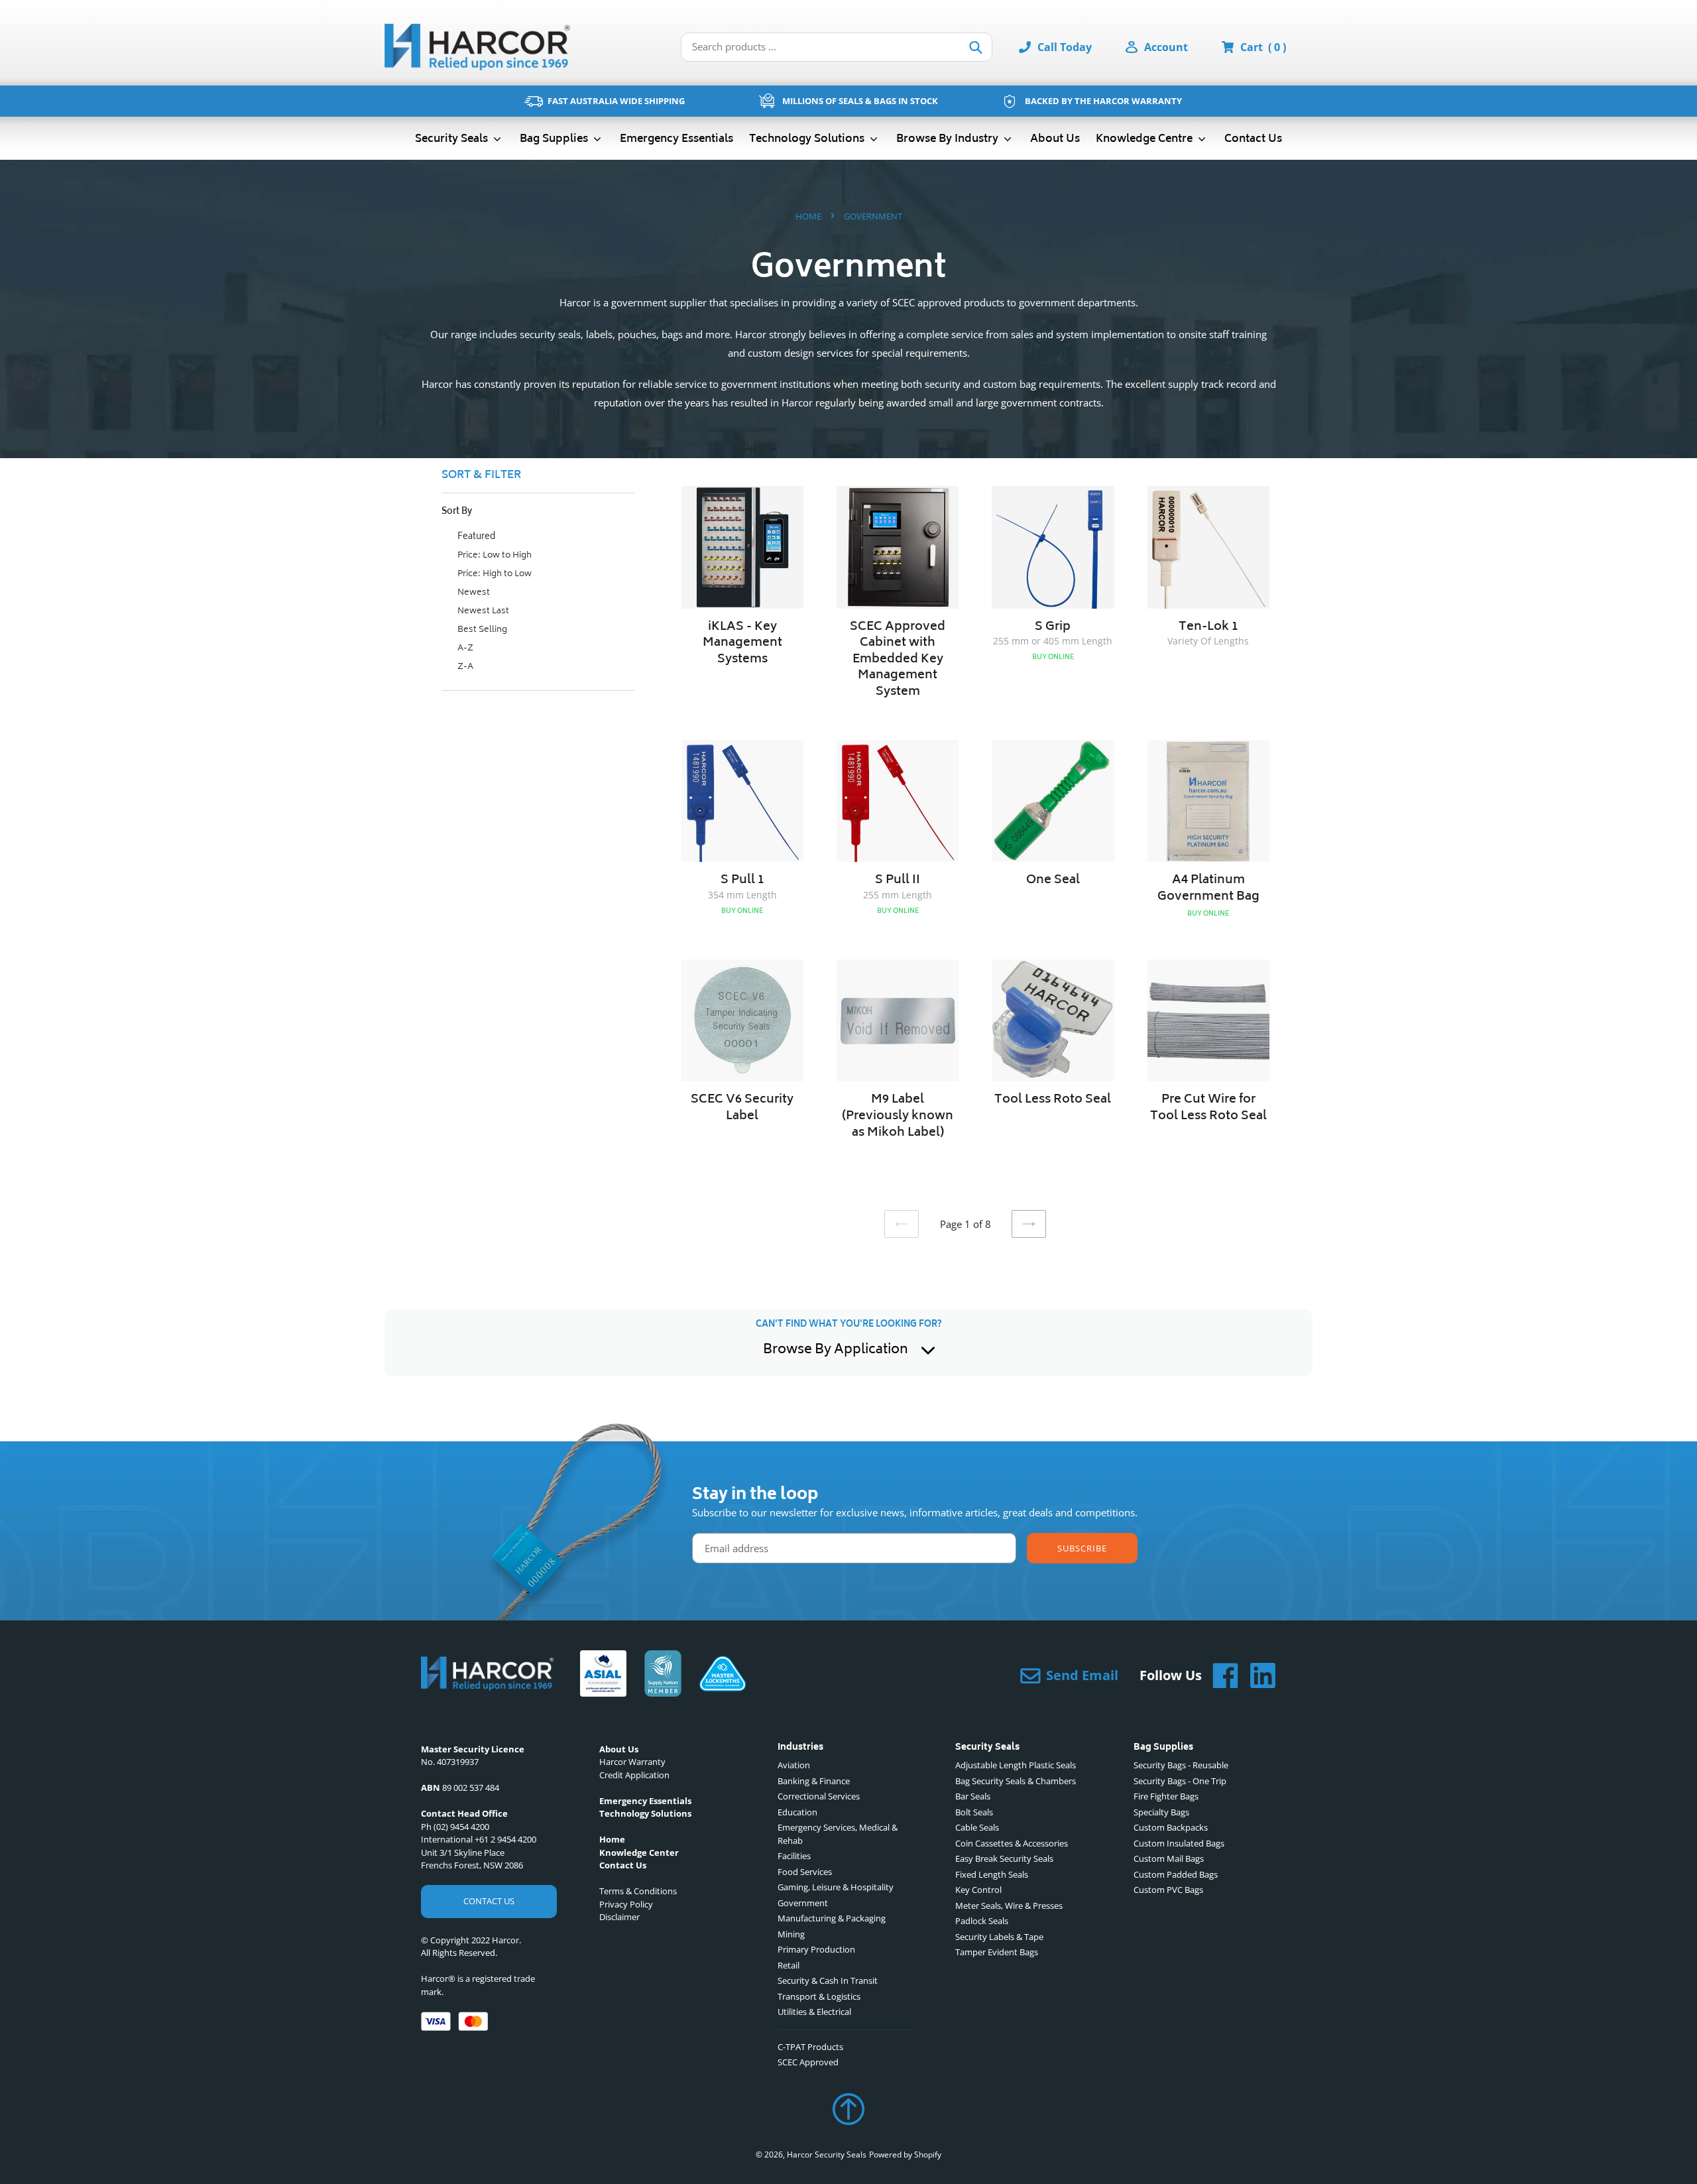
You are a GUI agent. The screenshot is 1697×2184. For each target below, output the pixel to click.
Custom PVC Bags (1168, 1890)
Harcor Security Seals (827, 2154)
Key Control (978, 1890)
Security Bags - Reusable (1181, 1765)
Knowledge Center (639, 1852)
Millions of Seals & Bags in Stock (860, 101)
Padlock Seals (982, 1921)
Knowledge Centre (1145, 139)
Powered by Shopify (905, 2154)
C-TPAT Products (810, 2047)
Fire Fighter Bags (1166, 1796)
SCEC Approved (808, 2062)
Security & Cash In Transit (828, 1980)
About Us (1055, 139)
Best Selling (481, 630)
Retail (789, 1965)
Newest (473, 593)
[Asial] (603, 1675)
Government (803, 1903)
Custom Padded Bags (1176, 1874)
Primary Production (816, 1949)
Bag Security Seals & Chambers (1016, 1781)
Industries (800, 1748)
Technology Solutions (808, 139)
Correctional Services (819, 1796)
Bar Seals (973, 1796)
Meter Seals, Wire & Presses (1009, 1906)
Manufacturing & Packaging (832, 1918)
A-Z (464, 649)
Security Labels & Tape (999, 1937)
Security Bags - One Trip (1180, 1781)
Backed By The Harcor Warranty (1103, 101)
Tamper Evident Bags (997, 1952)
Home (808, 216)
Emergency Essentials (676, 139)
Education (797, 1812)
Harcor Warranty (632, 1762)
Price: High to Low (494, 575)
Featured (475, 537)
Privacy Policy (626, 1904)
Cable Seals (977, 1827)
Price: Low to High (494, 556)
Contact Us (1253, 139)
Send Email (1082, 1675)
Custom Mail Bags (1169, 1858)
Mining (791, 1934)
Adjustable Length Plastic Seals (1016, 1765)
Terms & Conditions (638, 1891)
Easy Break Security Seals (1004, 1858)
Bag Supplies (555, 139)
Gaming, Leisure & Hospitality (836, 1887)
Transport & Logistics (819, 1996)
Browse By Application (836, 1351)
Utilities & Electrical (814, 2012)
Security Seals (453, 139)
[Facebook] (1220, 1675)
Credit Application (634, 1775)
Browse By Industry (949, 139)
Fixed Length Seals (992, 1874)
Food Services (805, 1872)
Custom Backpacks (1171, 1827)
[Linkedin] (1258, 1675)
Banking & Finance (814, 1781)
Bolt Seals (974, 1812)
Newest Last (482, 612)
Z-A (464, 667)
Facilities (794, 1856)
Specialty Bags (1161, 1812)
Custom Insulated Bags (1179, 1843)
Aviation (794, 1765)
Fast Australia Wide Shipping (616, 101)
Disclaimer (619, 1917)
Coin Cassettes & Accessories (1012, 1843)
